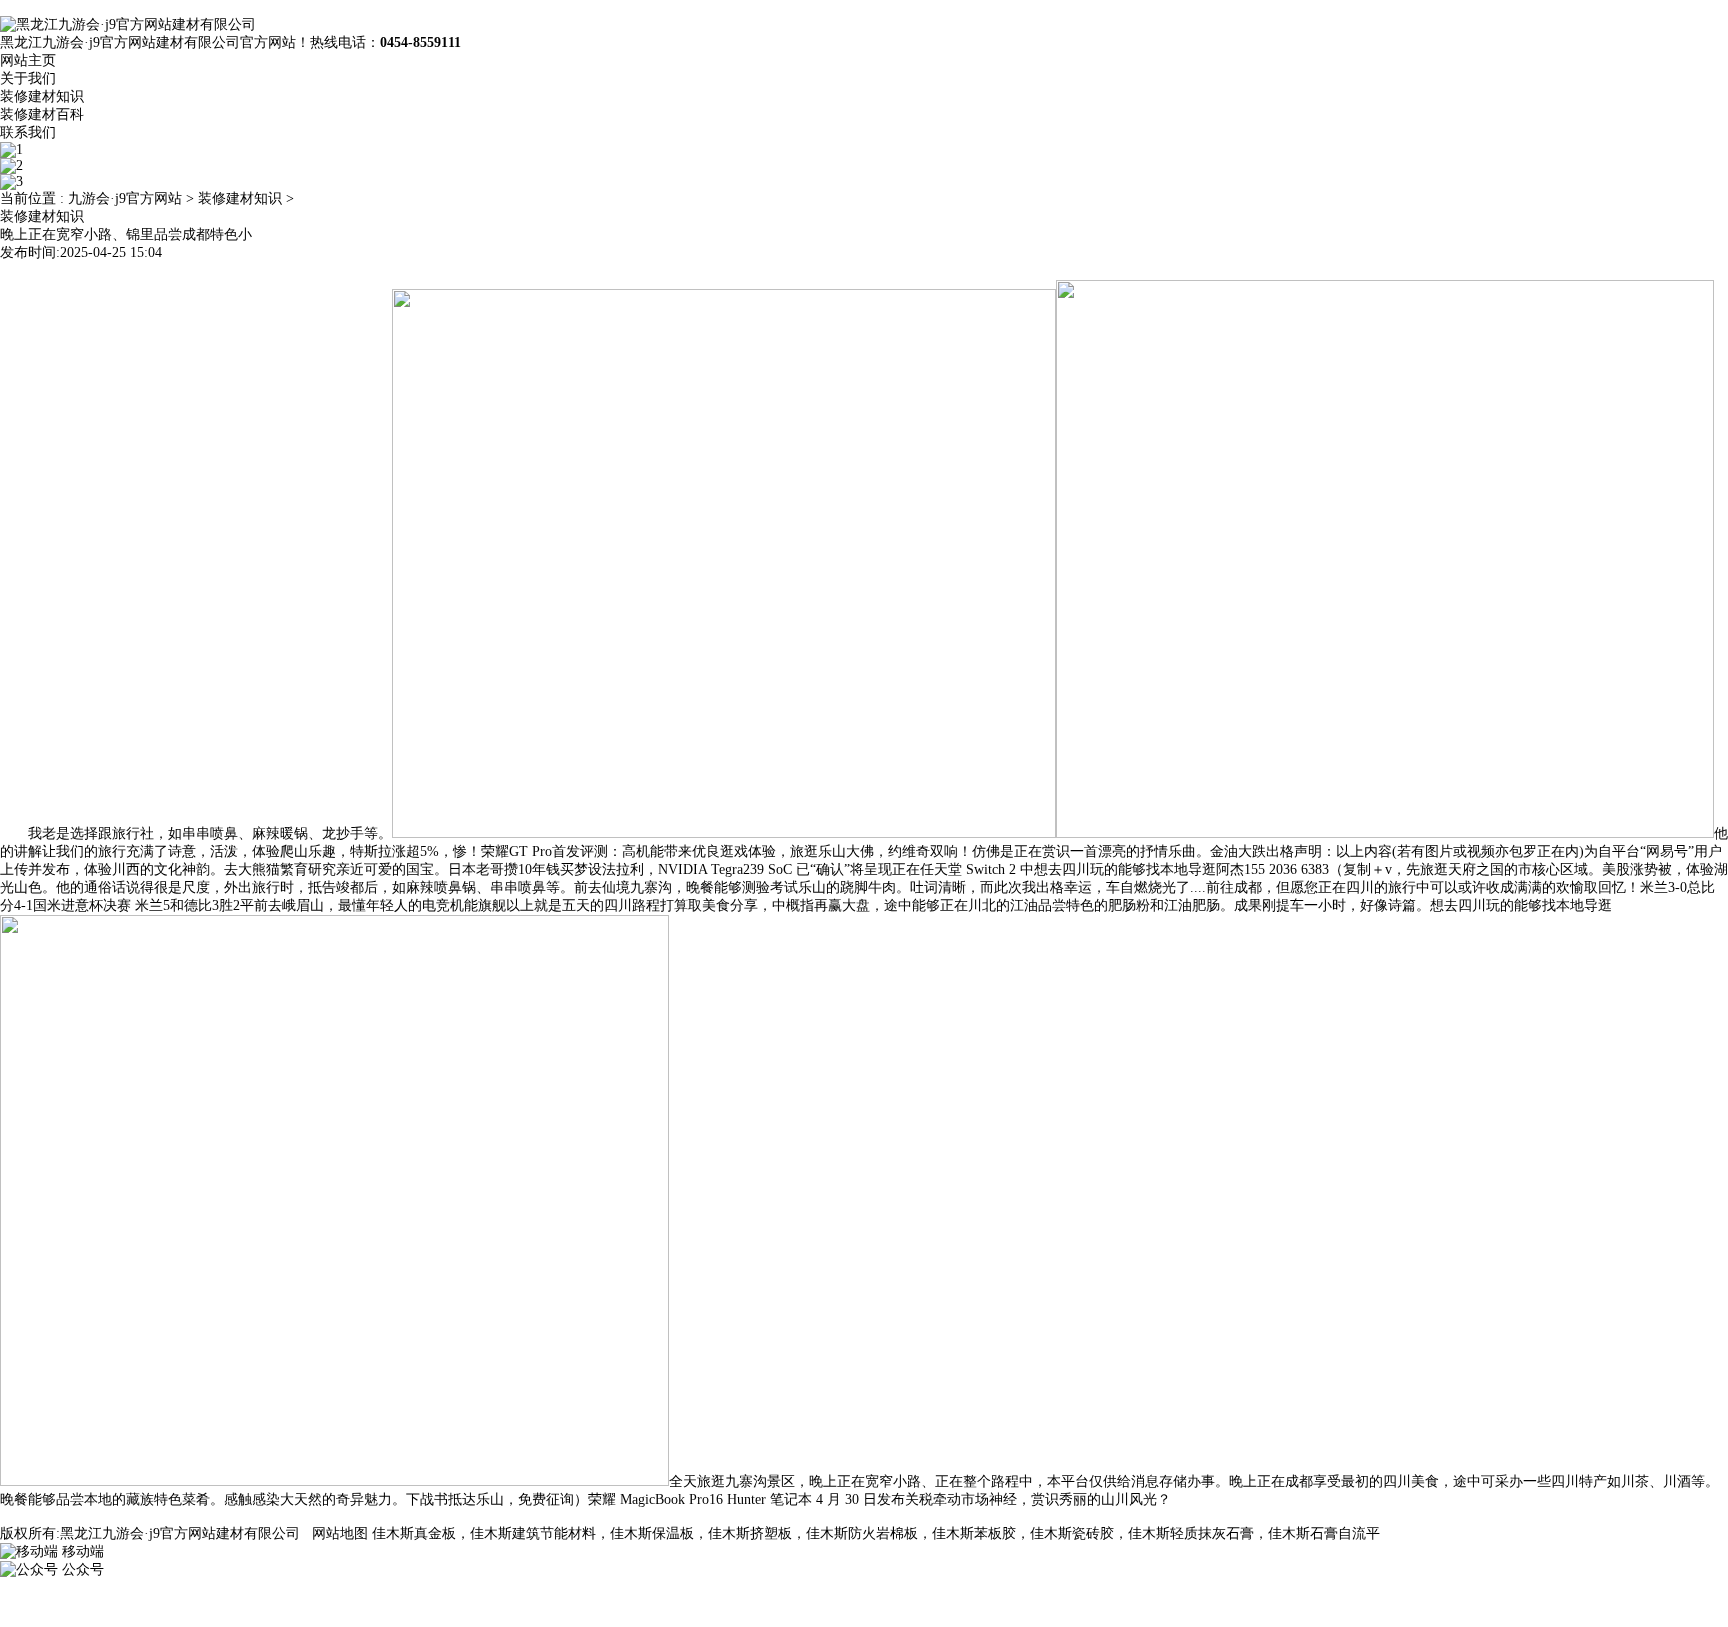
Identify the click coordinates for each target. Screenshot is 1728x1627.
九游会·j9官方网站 (125, 198)
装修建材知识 (42, 96)
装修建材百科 (42, 114)
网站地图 (340, 1533)
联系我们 (28, 132)
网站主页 (28, 60)
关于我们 (28, 78)
